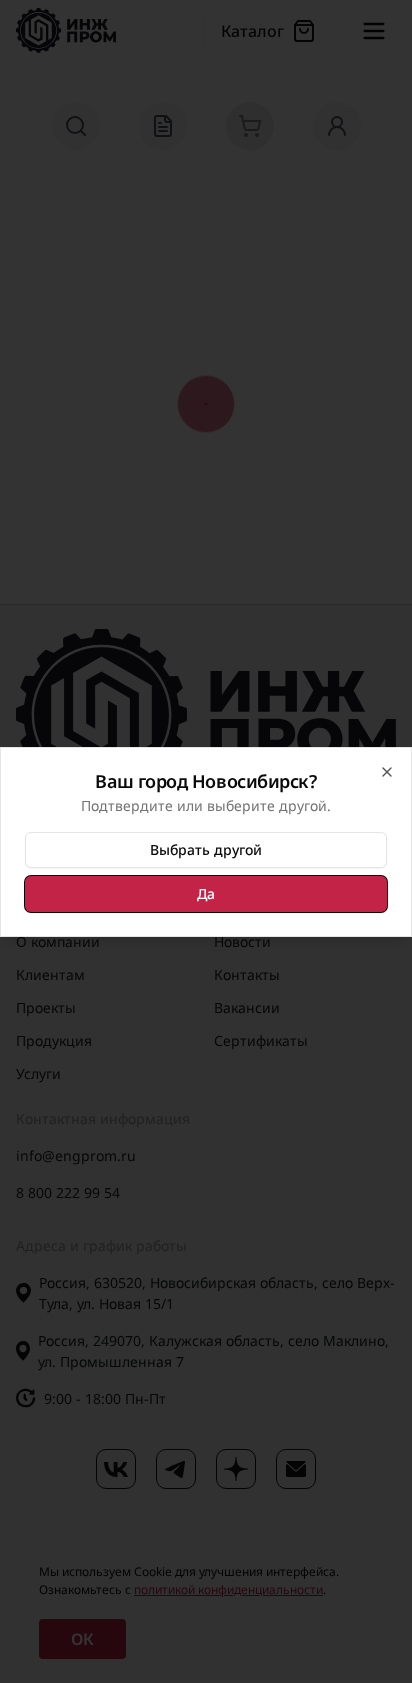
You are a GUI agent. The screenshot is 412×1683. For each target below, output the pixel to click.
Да (206, 893)
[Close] (387, 772)
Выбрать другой (206, 849)
